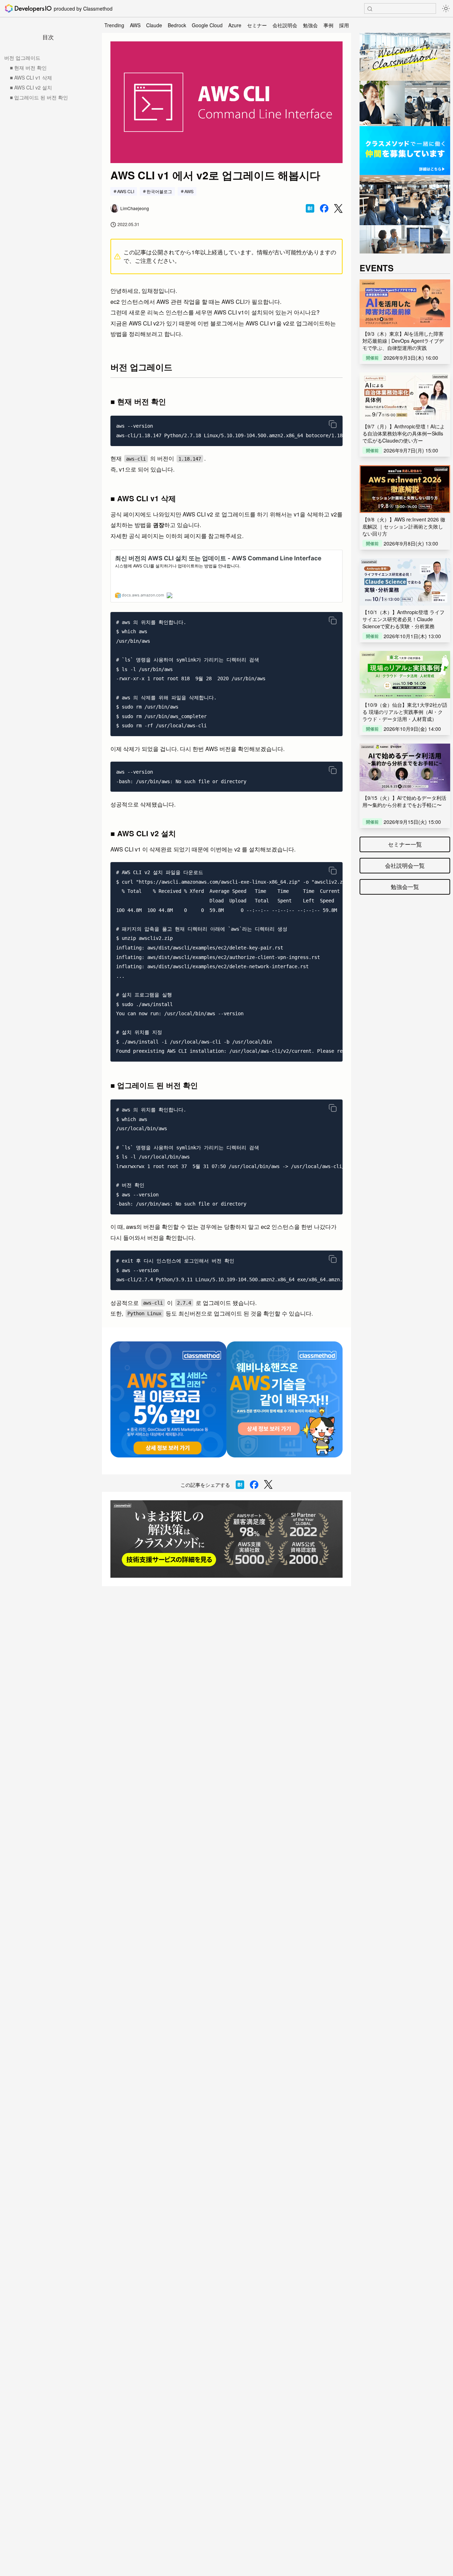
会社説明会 (285, 25)
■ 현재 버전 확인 (28, 68)
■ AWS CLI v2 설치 (31, 87)
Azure (235, 25)
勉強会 (310, 25)
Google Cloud (207, 25)
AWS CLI (126, 191)
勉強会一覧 (405, 887)
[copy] (333, 424)
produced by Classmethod (83, 8)
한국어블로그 (159, 191)
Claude (154, 25)
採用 (344, 25)
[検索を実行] (370, 9)
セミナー (257, 25)
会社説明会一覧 (405, 865)
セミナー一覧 (405, 844)
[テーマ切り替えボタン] (446, 8)
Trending (114, 25)
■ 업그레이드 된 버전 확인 (39, 97)
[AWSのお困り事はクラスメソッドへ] (226, 1539)
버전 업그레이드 (22, 58)
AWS (135, 25)
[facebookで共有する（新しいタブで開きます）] (324, 208)
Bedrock (177, 25)
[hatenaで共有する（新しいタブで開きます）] (310, 208)
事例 (328, 25)
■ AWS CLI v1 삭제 (31, 77)
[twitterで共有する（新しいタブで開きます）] (338, 209)
